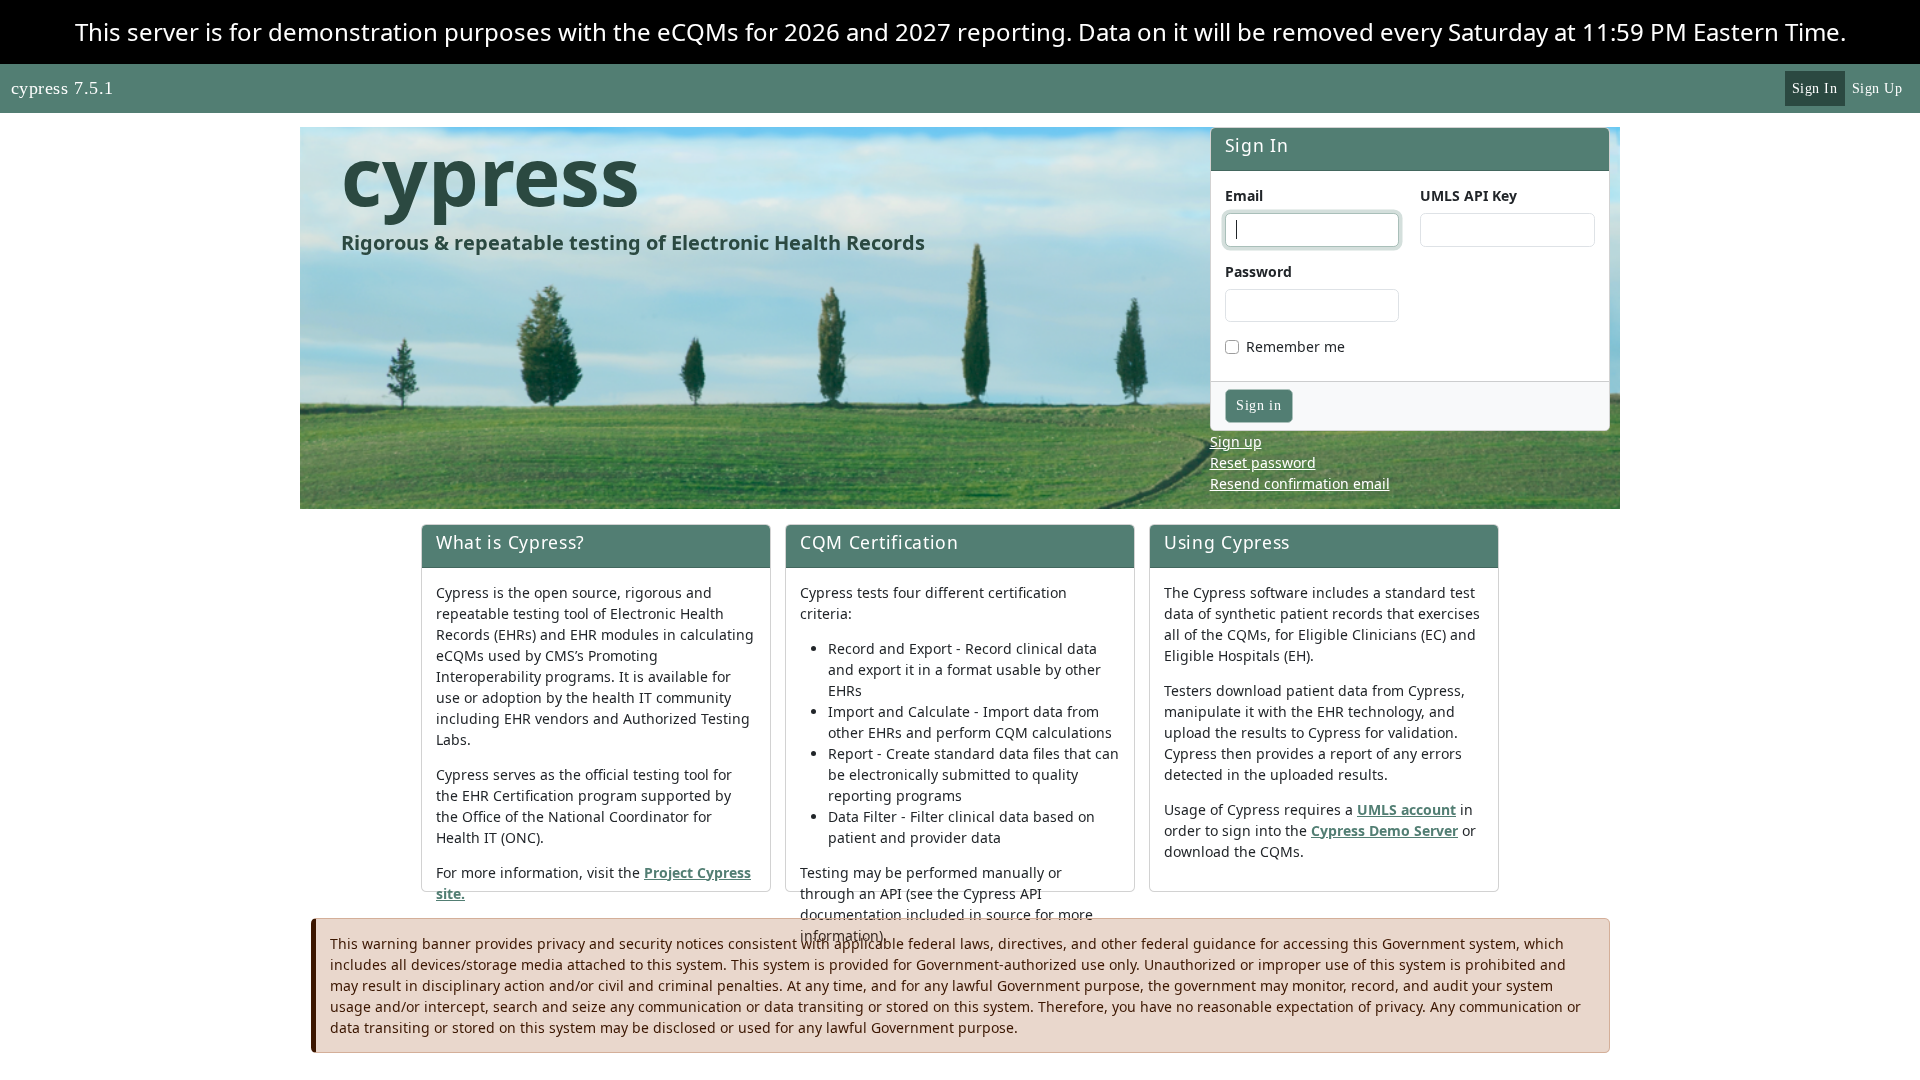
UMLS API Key (1468, 195)
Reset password (1263, 462)
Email (1244, 195)
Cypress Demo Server (1384, 830)
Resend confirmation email (1300, 483)
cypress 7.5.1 (62, 88)
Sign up (1236, 441)
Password (1258, 271)
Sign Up (1877, 88)
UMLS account (1406, 809)
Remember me (1295, 346)
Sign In (1815, 88)
